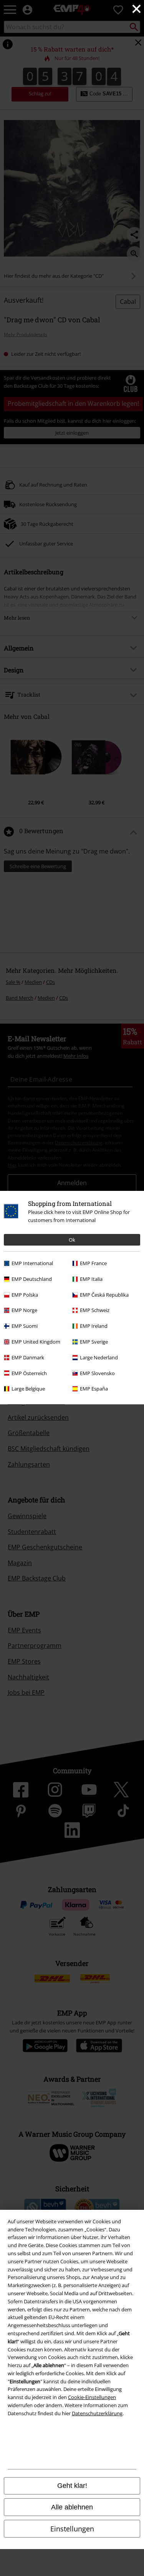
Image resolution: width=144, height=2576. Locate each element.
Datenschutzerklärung (97, 2413)
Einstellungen (72, 2529)
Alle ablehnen (72, 2507)
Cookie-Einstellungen (92, 2397)
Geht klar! (72, 2486)
